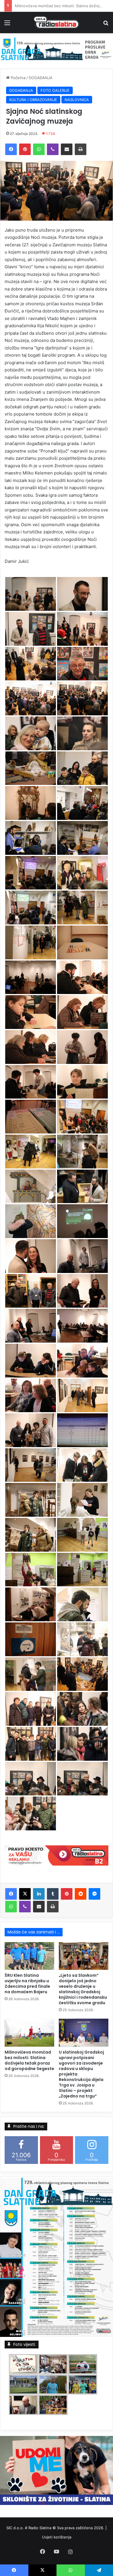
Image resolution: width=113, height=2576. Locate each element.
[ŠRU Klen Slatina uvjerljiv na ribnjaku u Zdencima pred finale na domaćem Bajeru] (29, 1956)
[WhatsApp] (39, 149)
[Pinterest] (25, 149)
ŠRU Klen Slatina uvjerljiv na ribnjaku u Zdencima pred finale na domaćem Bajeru (27, 1984)
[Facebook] (11, 149)
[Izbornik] (7, 25)
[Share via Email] (67, 149)
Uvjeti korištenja (57, 2537)
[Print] (81, 149)
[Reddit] (81, 1894)
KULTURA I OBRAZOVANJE (33, 100)
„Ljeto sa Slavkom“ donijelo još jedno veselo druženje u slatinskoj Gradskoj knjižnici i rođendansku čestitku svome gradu (83, 1989)
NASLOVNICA (77, 100)
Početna (18, 78)
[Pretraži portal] (106, 25)
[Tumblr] (53, 1894)
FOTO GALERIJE (55, 90)
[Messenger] (94, 1894)
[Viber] (53, 149)
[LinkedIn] (39, 1894)
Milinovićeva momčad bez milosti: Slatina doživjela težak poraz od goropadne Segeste (29, 2060)
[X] (25, 1894)
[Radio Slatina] (57, 23)
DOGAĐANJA (41, 78)
